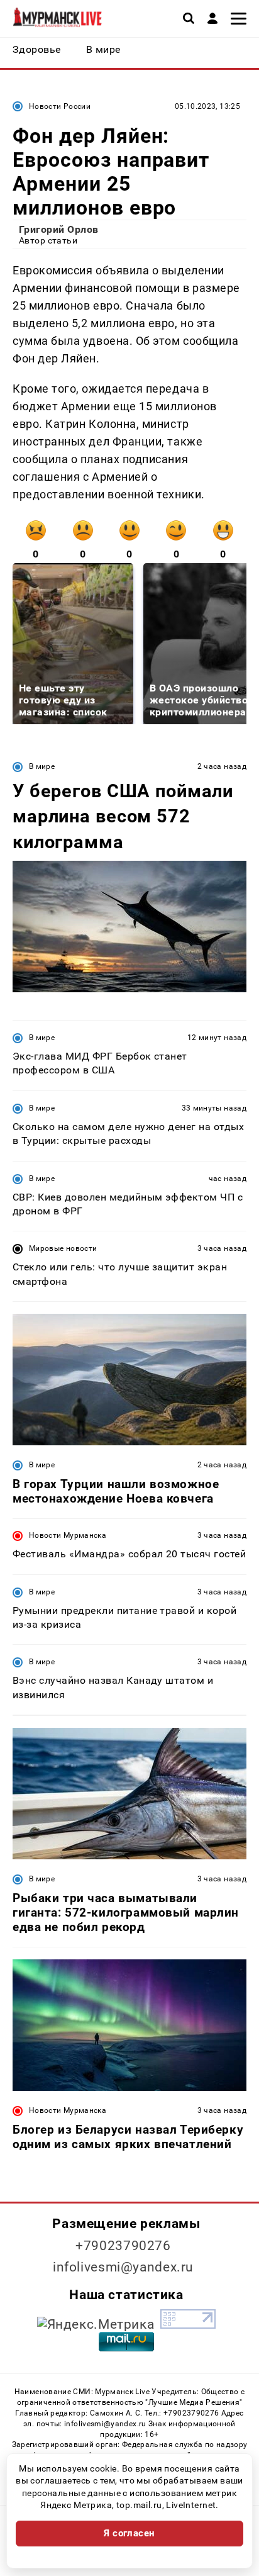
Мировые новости (63, 1248)
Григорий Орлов (59, 229)
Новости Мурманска (68, 1535)
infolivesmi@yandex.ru (123, 2267)
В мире (42, 766)
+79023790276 (123, 2246)
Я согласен (129, 2533)
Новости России (60, 106)
